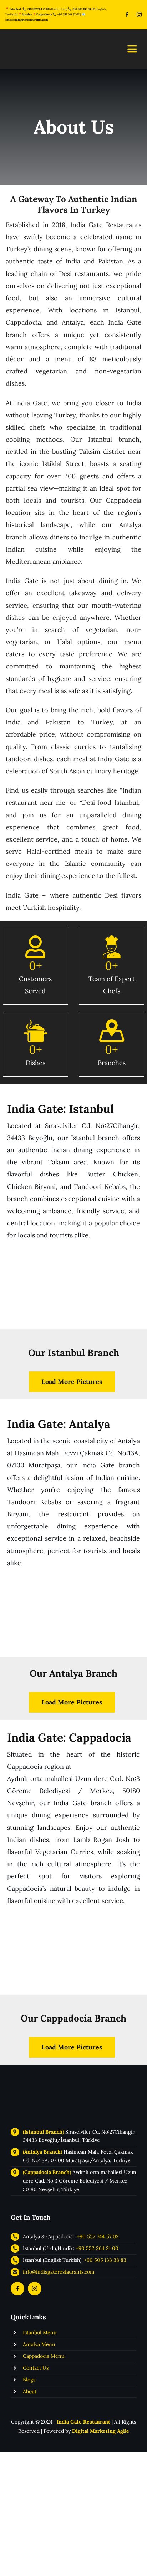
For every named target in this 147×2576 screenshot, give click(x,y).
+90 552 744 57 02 (68, 14)
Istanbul (15, 9)
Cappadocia (44, 14)
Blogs (29, 2380)
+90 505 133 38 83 (83, 9)
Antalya (27, 14)
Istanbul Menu (40, 2333)
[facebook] (127, 15)
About (30, 2391)
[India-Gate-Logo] (37, 2078)
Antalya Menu (39, 2344)
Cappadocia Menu (44, 2356)
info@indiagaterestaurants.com (27, 20)
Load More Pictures (72, 1382)
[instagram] (139, 15)
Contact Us (36, 2368)
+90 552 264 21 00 (97, 2248)
